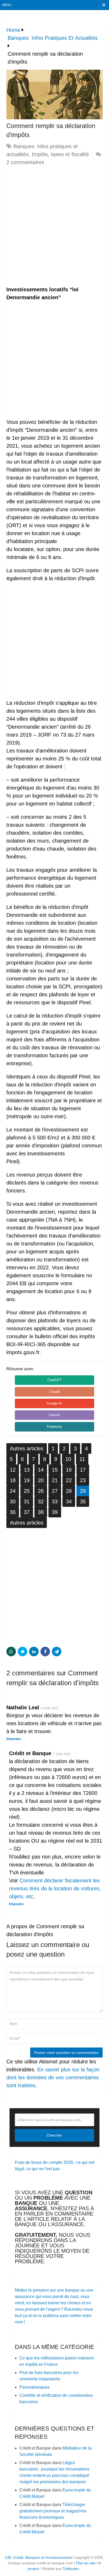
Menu (7, 5)
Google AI (54, 1403)
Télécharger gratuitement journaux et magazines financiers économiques (53, 2511)
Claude (54, 1392)
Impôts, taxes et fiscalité (60, 154)
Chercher (54, 2135)
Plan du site (86, 2563)
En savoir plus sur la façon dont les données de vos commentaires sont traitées (53, 2077)
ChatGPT (54, 1380)
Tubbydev (71, 2569)
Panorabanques (34, 2387)
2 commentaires (25, 162)
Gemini (54, 1415)
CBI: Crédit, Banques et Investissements (39, 2557)
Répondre (14, 1739)
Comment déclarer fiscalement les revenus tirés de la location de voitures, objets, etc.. (55, 1888)
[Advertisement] (54, 226)
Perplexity (54, 1427)
